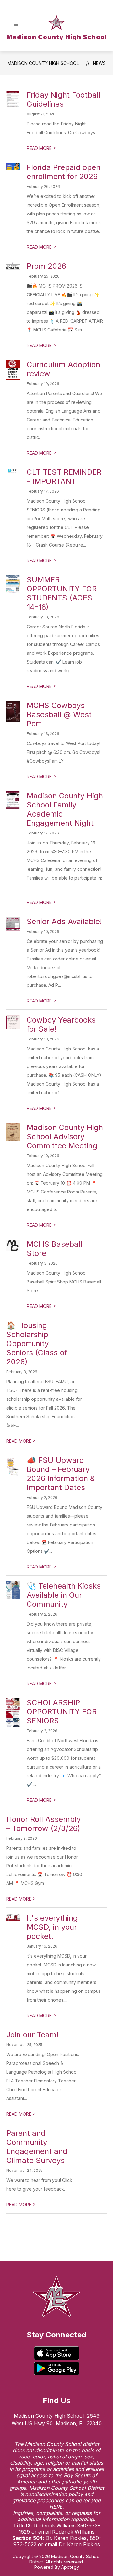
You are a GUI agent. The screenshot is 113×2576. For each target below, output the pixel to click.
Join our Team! (32, 2035)
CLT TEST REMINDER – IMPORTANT (64, 477)
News (99, 63)
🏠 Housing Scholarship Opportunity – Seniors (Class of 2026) (37, 1344)
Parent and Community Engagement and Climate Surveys (37, 2147)
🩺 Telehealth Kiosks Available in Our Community (64, 1595)
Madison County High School (43, 63)
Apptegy (70, 2567)
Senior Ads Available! (64, 921)
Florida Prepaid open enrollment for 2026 (64, 172)
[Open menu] (16, 26)
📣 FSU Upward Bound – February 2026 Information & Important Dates (61, 1474)
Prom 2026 (46, 266)
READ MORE (41, 148)
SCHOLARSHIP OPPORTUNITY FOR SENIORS (62, 1712)
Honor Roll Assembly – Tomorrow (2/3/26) (43, 1824)
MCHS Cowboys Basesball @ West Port (59, 714)
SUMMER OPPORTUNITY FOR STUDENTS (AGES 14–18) (62, 593)
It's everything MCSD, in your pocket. (52, 1927)
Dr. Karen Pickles (79, 2544)
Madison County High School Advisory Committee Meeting (65, 1137)
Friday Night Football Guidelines (64, 99)
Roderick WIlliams (73, 2532)
